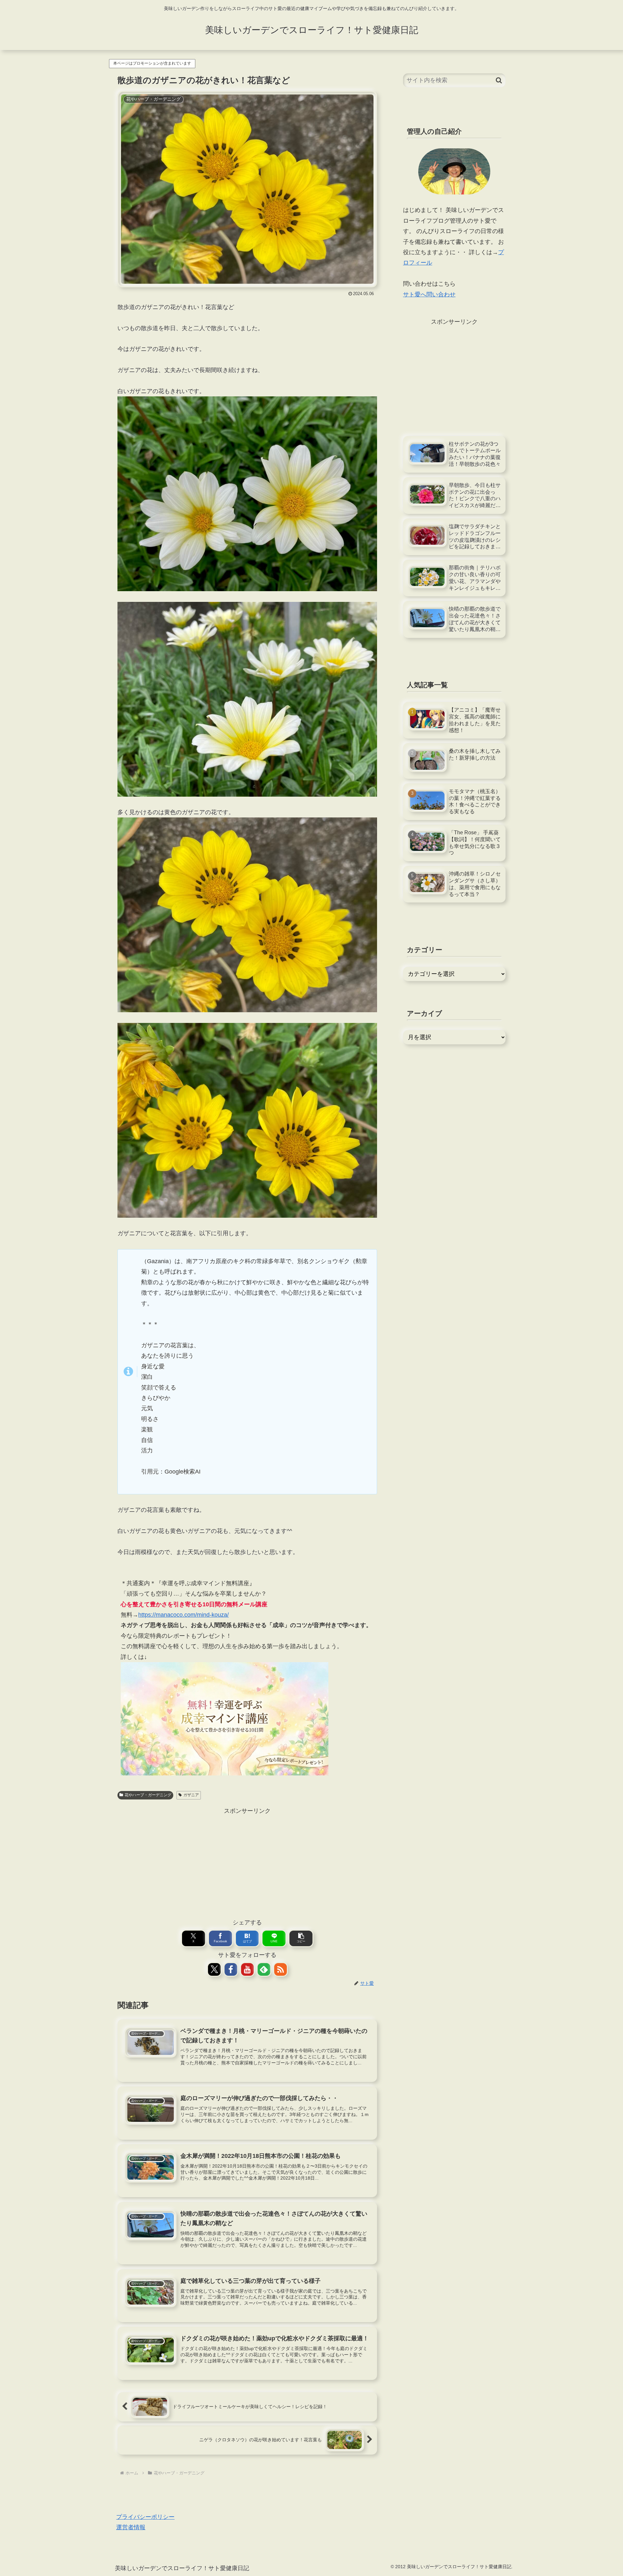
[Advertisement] (247, 1861)
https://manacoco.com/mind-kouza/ (183, 1615)
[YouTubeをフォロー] (247, 1969)
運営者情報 (131, 2527)
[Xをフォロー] (214, 1969)
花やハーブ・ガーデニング (148, 1795)
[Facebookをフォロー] (231, 1969)
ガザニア (191, 1795)
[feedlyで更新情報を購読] (264, 1969)
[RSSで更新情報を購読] (281, 1969)
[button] (301, 1938)
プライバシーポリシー (145, 2517)
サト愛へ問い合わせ (429, 294)
